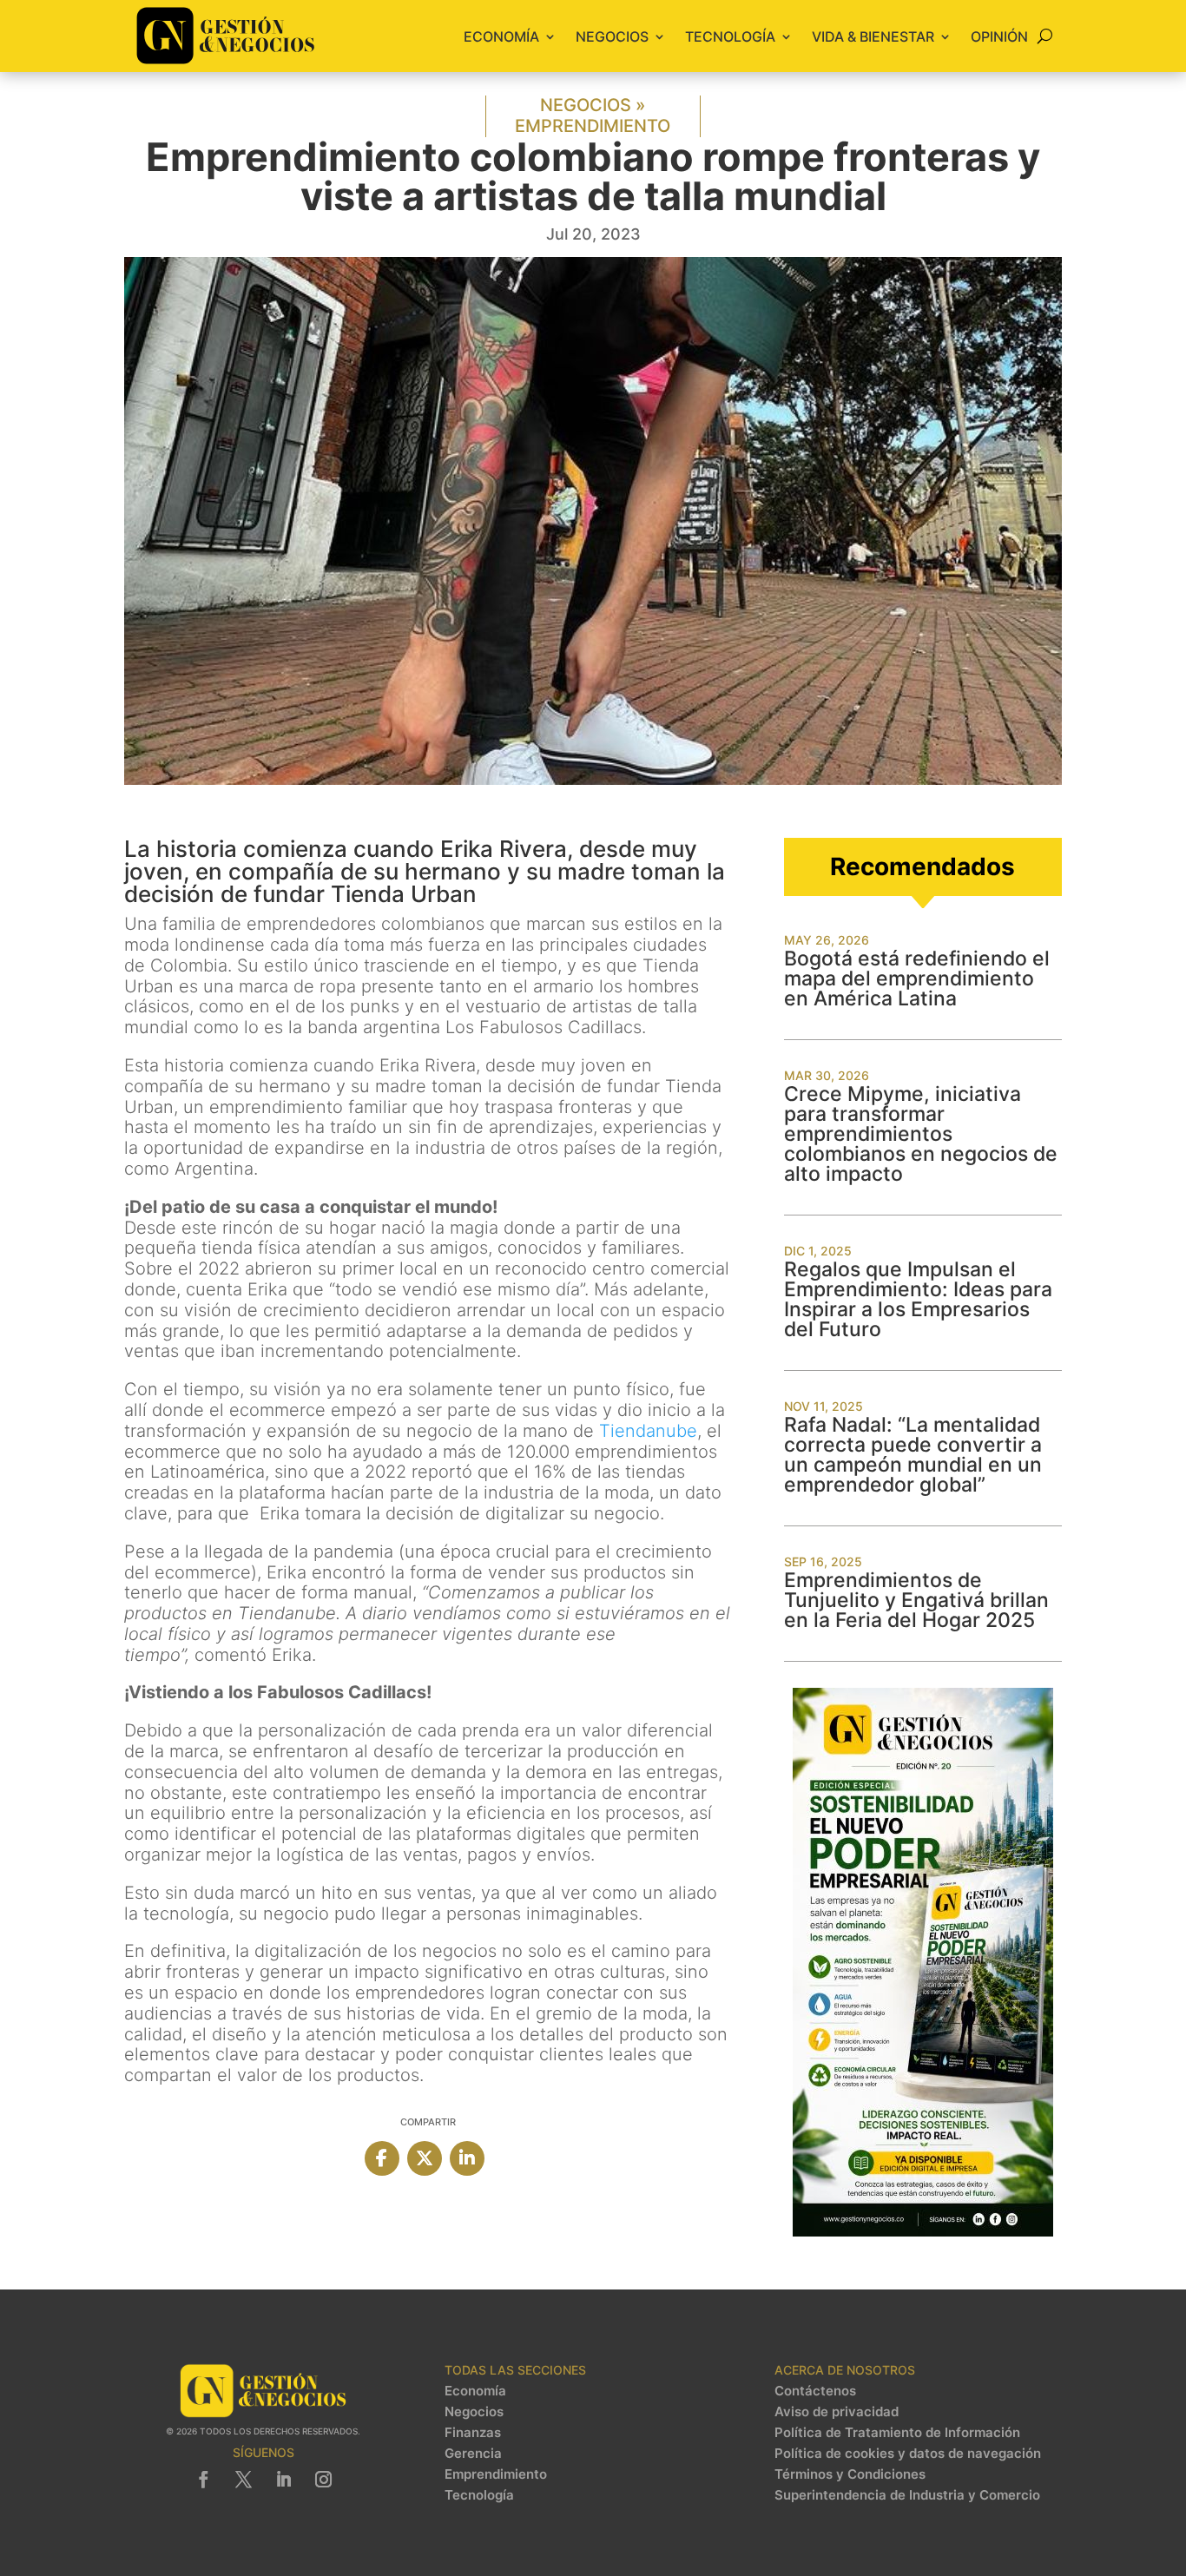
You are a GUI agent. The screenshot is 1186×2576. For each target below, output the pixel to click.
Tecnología (730, 36)
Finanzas (473, 2433)
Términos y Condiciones (850, 2474)
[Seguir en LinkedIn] (283, 2480)
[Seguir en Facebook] (203, 2480)
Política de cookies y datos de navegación (908, 2454)
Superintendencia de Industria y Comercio (907, 2495)
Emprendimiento (593, 126)
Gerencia (473, 2454)
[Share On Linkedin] (467, 2158)
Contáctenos (815, 2391)
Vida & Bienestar (873, 36)
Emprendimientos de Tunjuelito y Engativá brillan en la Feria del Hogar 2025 (916, 1600)
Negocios (612, 36)
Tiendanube (648, 1431)
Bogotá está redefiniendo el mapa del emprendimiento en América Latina (917, 978)
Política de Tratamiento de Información (897, 2433)
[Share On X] (425, 2158)
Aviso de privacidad (837, 2412)
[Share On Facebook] (382, 2158)
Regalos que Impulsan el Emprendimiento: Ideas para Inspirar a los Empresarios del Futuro (918, 1299)
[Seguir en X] (243, 2480)
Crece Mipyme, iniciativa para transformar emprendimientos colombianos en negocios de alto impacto (921, 1134)
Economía (501, 36)
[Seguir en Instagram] (323, 2480)
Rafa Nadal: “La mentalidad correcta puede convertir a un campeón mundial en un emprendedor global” (913, 1455)
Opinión (999, 36)
